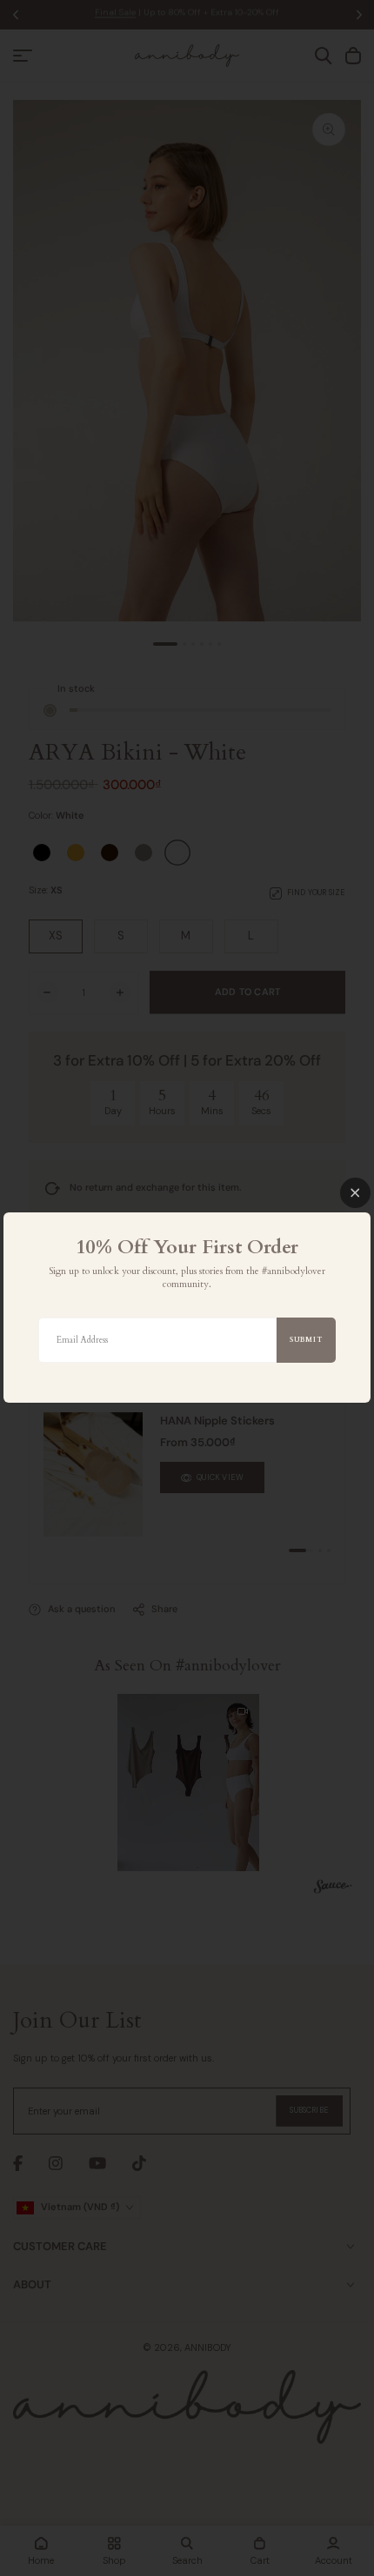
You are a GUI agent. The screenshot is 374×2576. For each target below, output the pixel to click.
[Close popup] (355, 1193)
